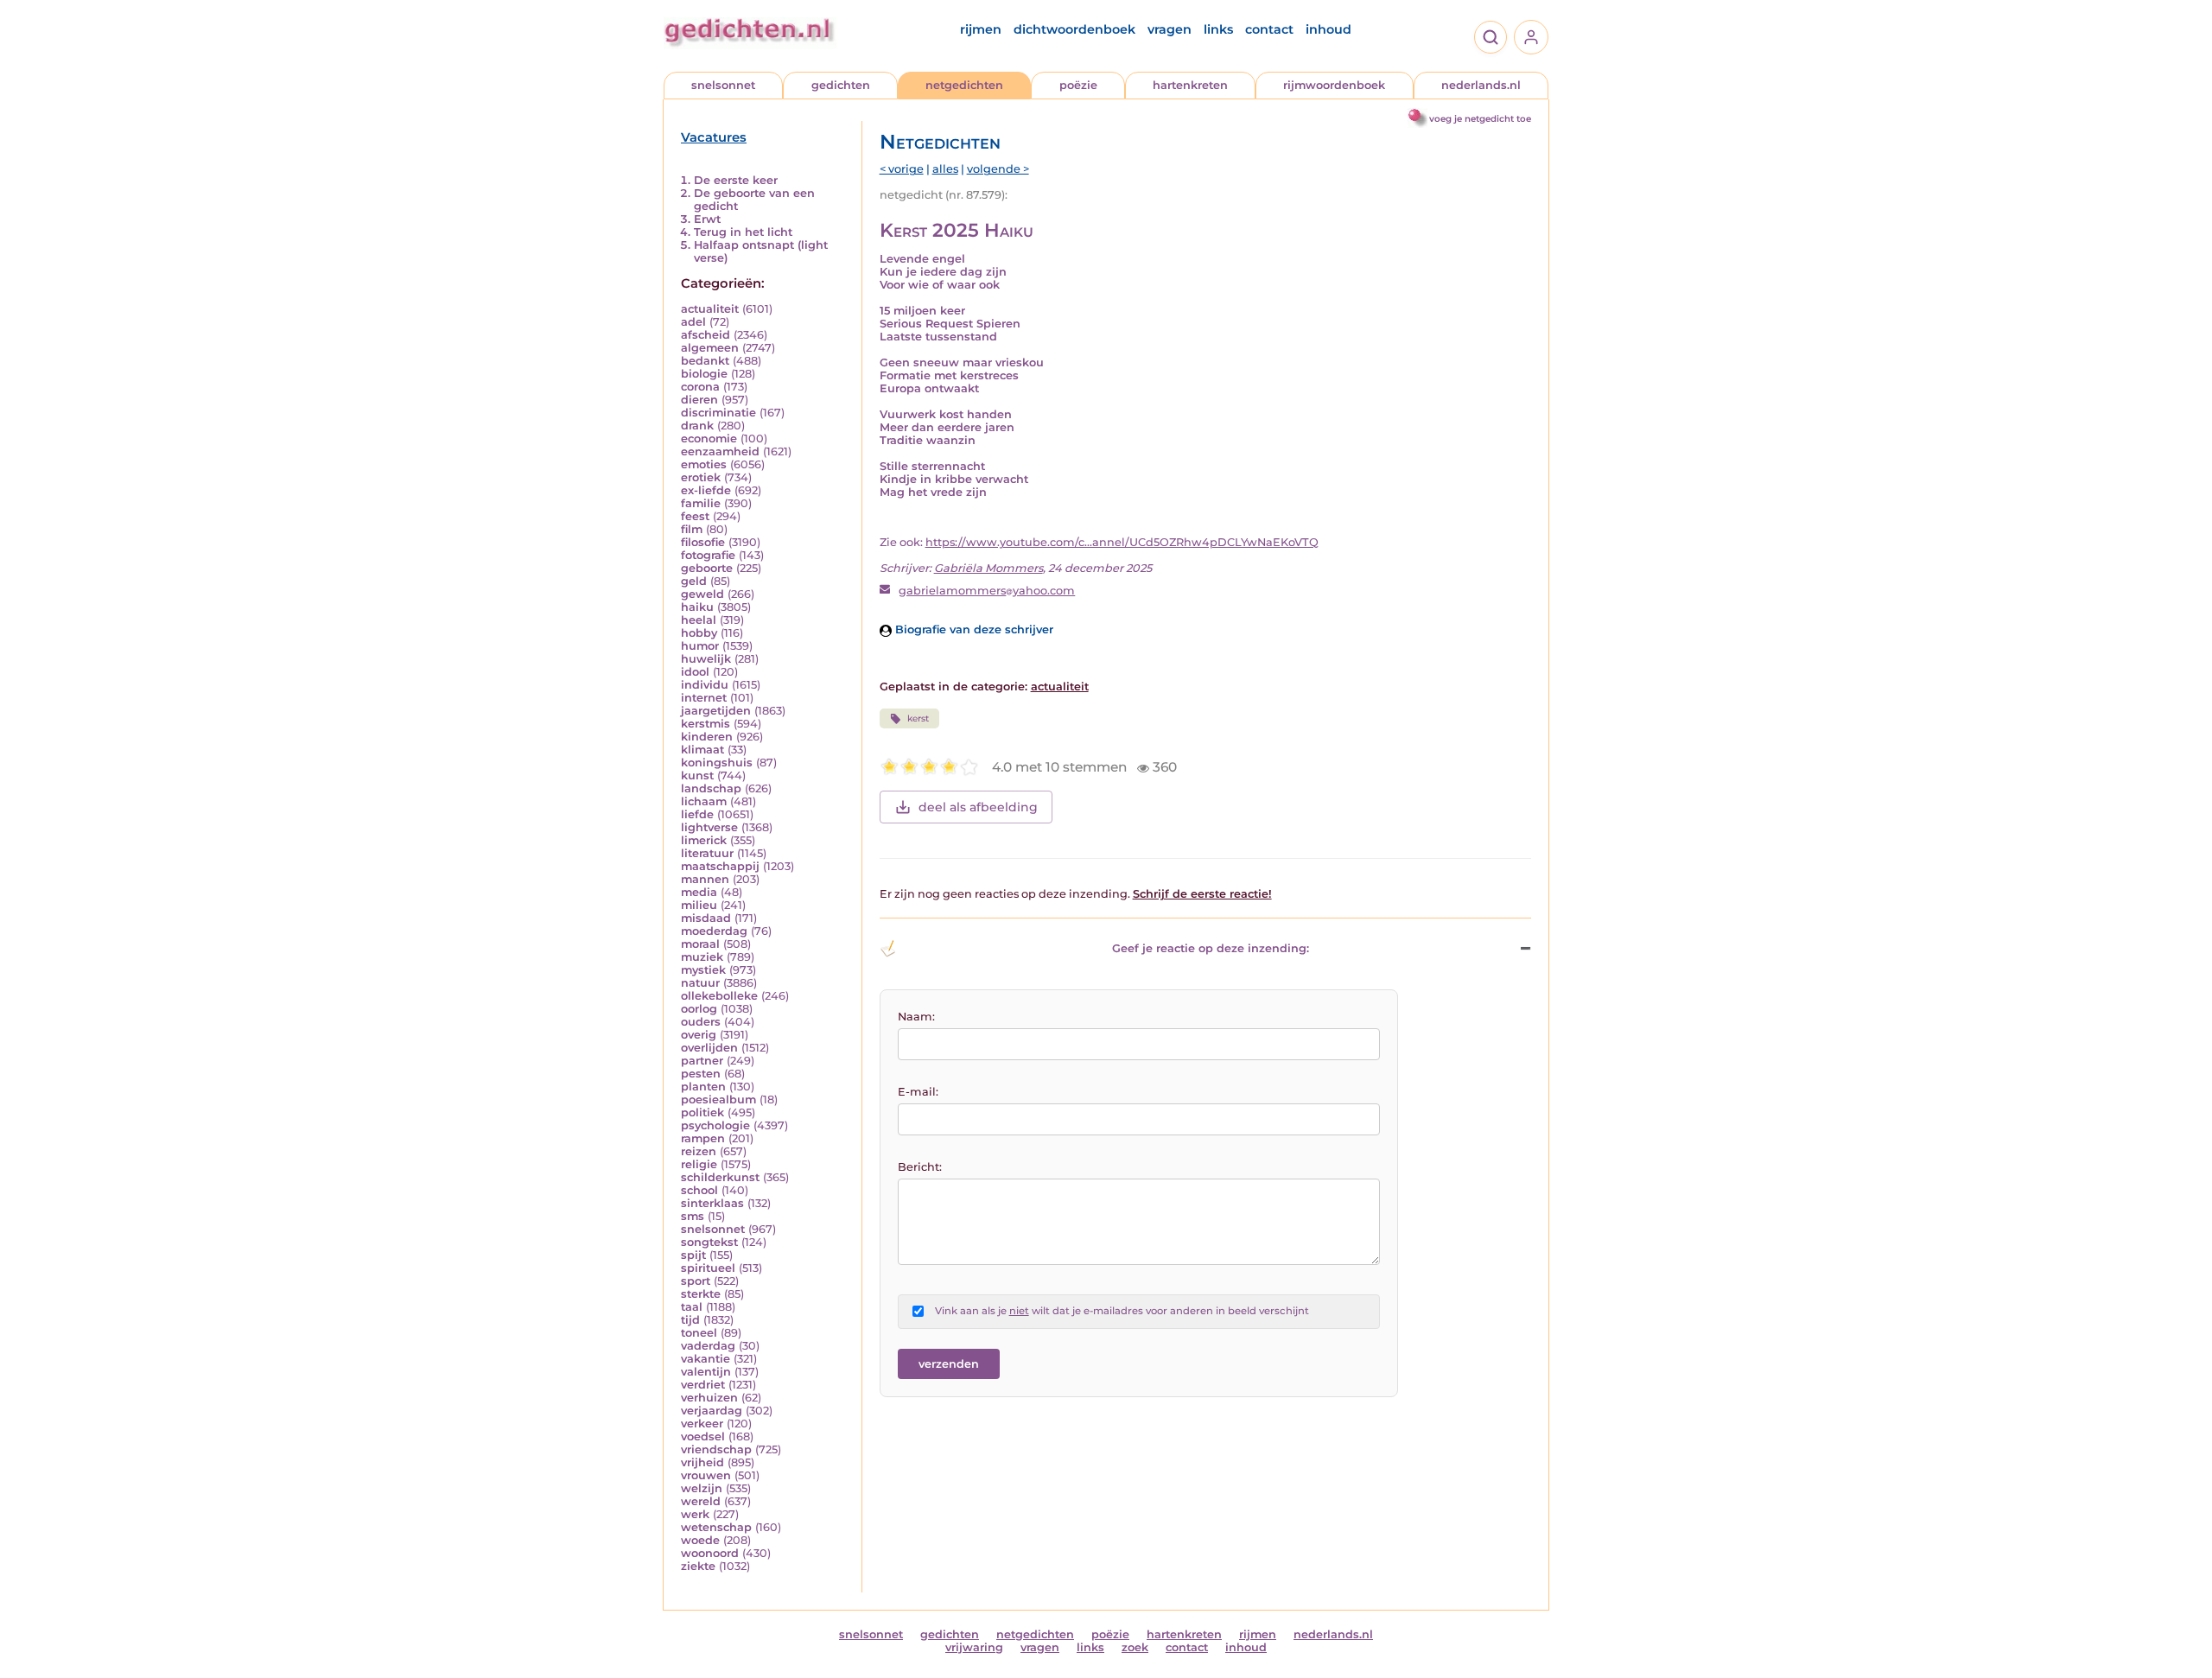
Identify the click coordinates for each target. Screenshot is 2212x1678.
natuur (700, 983)
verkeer (702, 1424)
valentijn (706, 1372)
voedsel (703, 1436)
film (692, 529)
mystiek (703, 970)
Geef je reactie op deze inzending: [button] (1211, 948)
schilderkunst (720, 1177)
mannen (705, 879)
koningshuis (717, 763)
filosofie (703, 542)
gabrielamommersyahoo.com (987, 591)
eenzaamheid (720, 451)
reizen (699, 1151)
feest (695, 516)
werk (695, 1514)
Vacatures (714, 137)
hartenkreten (1190, 85)
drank (697, 426)
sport (696, 1281)
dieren (699, 400)
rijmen (981, 29)
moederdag (714, 931)
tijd (690, 1320)
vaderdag (708, 1346)
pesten (701, 1074)
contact (1269, 29)
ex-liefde (706, 490)
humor (700, 646)
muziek (702, 957)
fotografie (708, 555)
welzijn (702, 1488)
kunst (697, 775)
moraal (700, 944)
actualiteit (710, 309)
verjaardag (712, 1411)
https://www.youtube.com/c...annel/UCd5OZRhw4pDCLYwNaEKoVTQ (1122, 542)
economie (709, 439)
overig (699, 1035)
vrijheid (702, 1462)
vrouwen (706, 1475)
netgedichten (964, 85)
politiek (702, 1112)
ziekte (698, 1566)
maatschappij (720, 866)
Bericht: (920, 1167)
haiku (697, 607)
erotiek (701, 477)
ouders (701, 1022)
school (699, 1190)
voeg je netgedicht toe (1480, 119)
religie (699, 1164)
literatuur (707, 853)
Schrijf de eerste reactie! (1202, 894)
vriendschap (716, 1449)
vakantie (706, 1359)
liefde (697, 814)
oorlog (699, 1009)
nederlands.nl (1481, 85)
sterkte (701, 1294)
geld (694, 581)
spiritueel (708, 1268)
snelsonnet (723, 85)
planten (703, 1087)
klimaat (702, 750)
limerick (704, 840)
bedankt (705, 361)
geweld (702, 594)
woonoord (710, 1553)
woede (700, 1540)
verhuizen (709, 1398)
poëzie (1078, 85)
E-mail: (918, 1092)
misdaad (706, 918)
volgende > (998, 169)
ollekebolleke (719, 996)
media (699, 892)
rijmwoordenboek (1334, 85)
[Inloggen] (1531, 37)
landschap (711, 788)
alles (945, 169)
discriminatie (718, 413)
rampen (703, 1138)
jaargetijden (716, 711)
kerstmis (706, 724)
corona (700, 387)
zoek (1135, 1647)
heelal (699, 620)
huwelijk (706, 659)
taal (692, 1307)
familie (701, 503)
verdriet (703, 1385)
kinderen (707, 737)
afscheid (706, 335)
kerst (918, 718)
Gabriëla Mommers (988, 568)
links (1218, 29)
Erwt (707, 219)
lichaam (704, 801)
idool (695, 672)
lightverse (709, 827)
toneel (699, 1333)
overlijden (709, 1048)
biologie (704, 374)
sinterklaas (712, 1203)
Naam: (916, 1017)
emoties (704, 464)
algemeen (710, 348)
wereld (701, 1501)
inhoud (1328, 29)
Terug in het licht (743, 232)
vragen (1170, 29)
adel (693, 322)
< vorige (902, 169)
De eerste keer (736, 180)
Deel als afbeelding (978, 807)
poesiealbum (718, 1100)
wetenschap (716, 1527)
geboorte (707, 568)
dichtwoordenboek (1074, 29)
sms (693, 1216)
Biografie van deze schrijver (973, 629)
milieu (699, 905)
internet (704, 698)
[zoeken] (1491, 37)
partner (702, 1061)
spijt (693, 1255)
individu (705, 685)
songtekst (709, 1242)
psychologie (715, 1125)
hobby (699, 633)
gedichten (841, 85)
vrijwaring (974, 1647)
